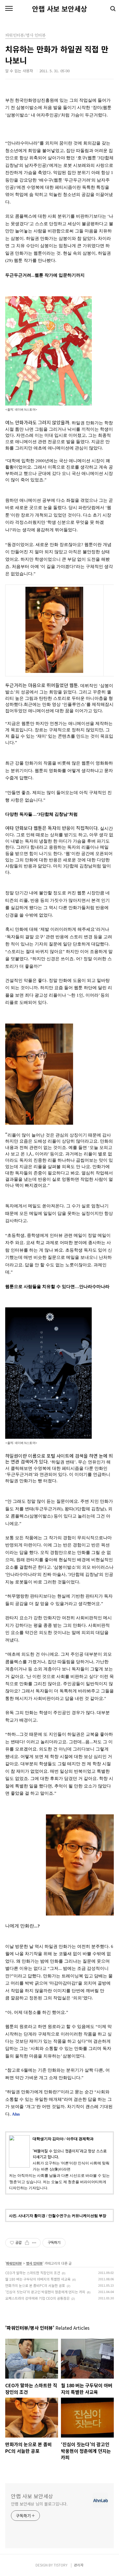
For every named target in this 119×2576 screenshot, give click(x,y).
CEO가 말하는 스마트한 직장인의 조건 (33, 2273)
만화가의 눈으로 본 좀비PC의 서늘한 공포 (35, 2285)
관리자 (79, 2565)
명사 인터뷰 (34, 2263)
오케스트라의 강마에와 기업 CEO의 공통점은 (37, 2298)
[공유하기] (27, 2243)
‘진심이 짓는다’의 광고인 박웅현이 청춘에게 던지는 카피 (45, 2292)
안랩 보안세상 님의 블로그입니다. (39, 2504)
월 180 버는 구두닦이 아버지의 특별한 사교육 (38, 2279)
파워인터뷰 (14, 2263)
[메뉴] (9, 9)
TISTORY (61, 2565)
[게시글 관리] (34, 2243)
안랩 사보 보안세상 (59, 9)
